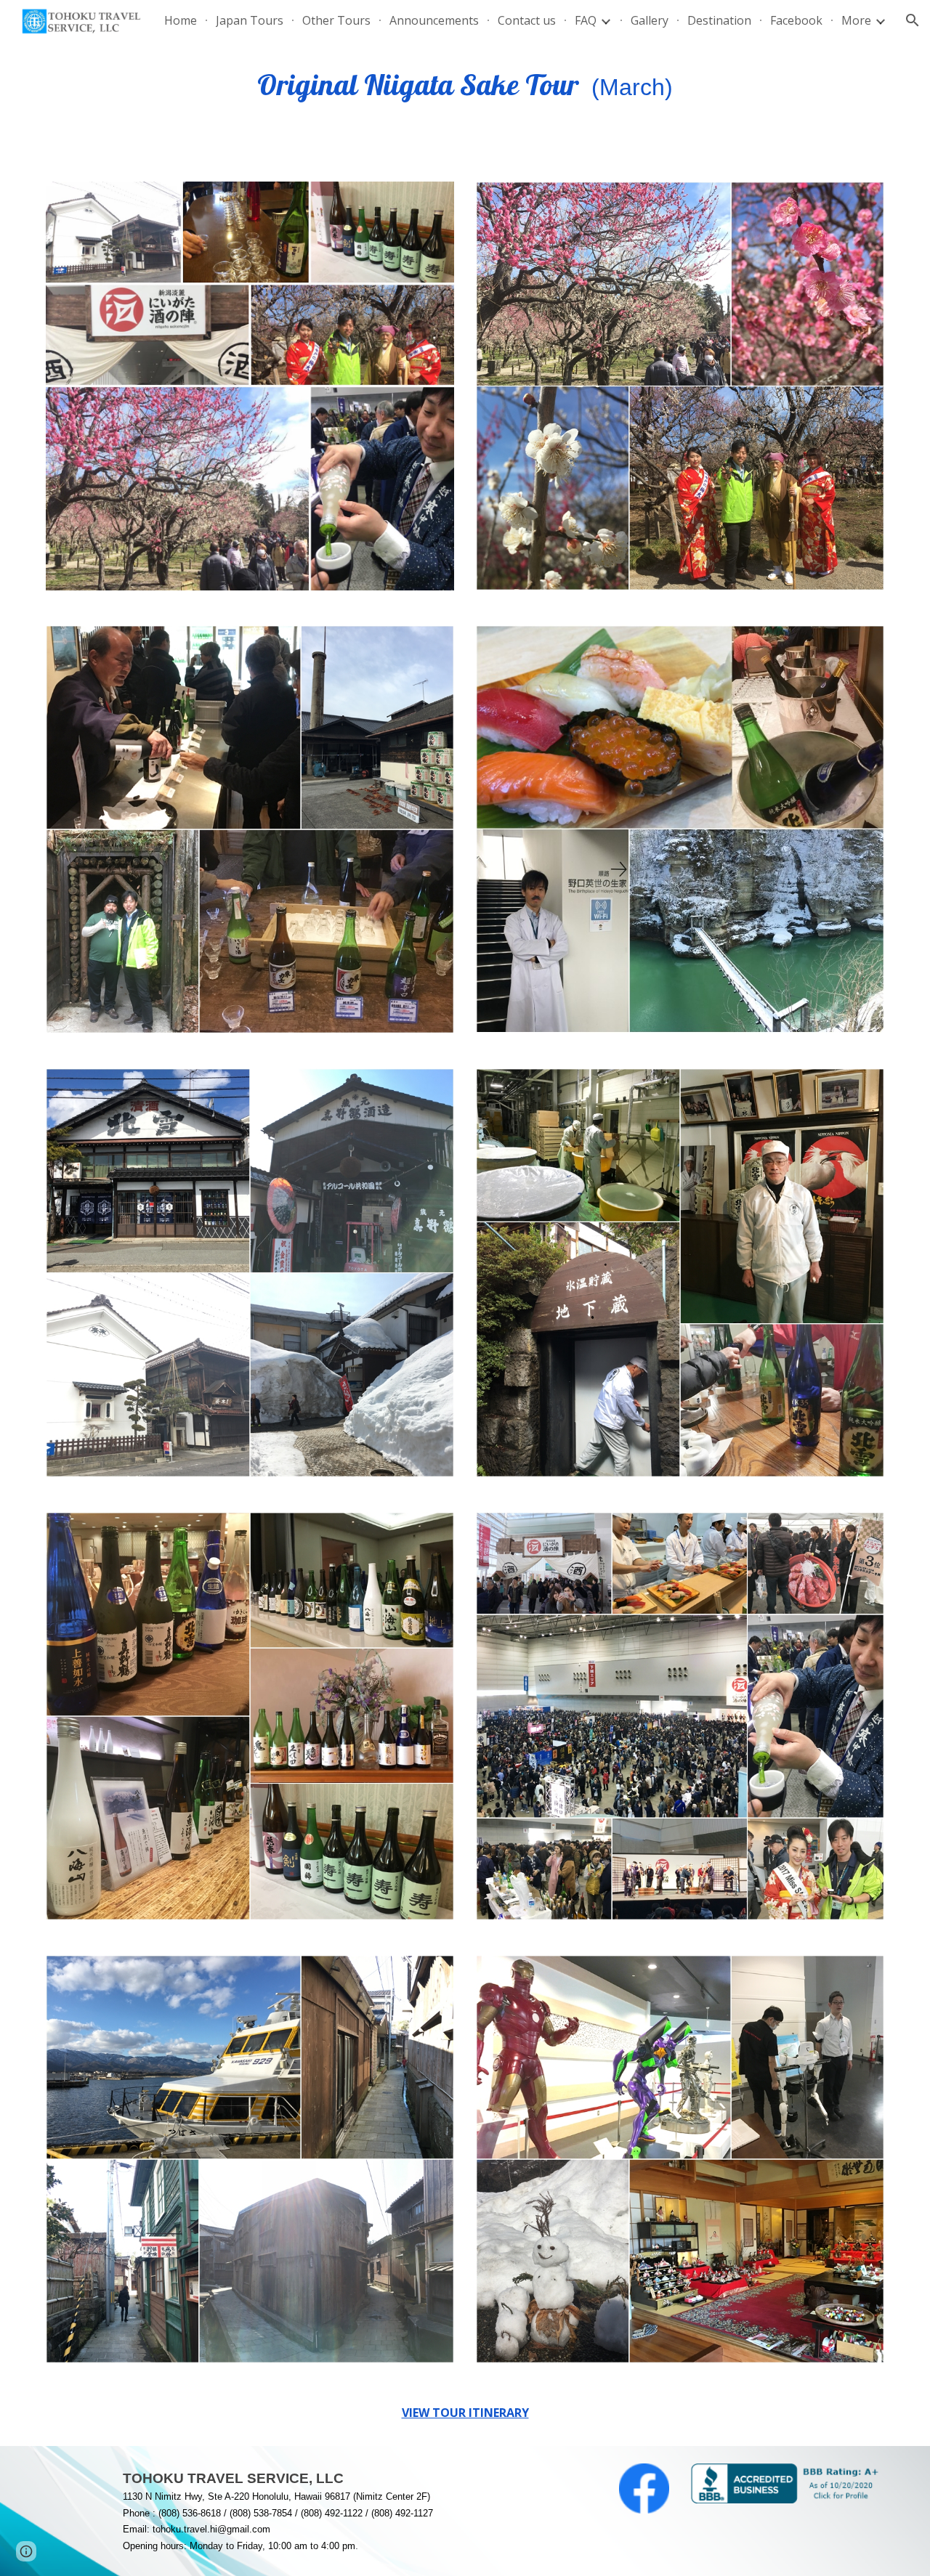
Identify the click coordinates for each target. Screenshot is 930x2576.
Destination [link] (719, 20)
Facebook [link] (796, 20)
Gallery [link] (650, 20)
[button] (913, 20)
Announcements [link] (434, 20)
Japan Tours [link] (250, 20)
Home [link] (181, 20)
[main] (465, 89)
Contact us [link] (527, 20)
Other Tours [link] (336, 20)
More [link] (856, 20)
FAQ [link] (586, 20)
